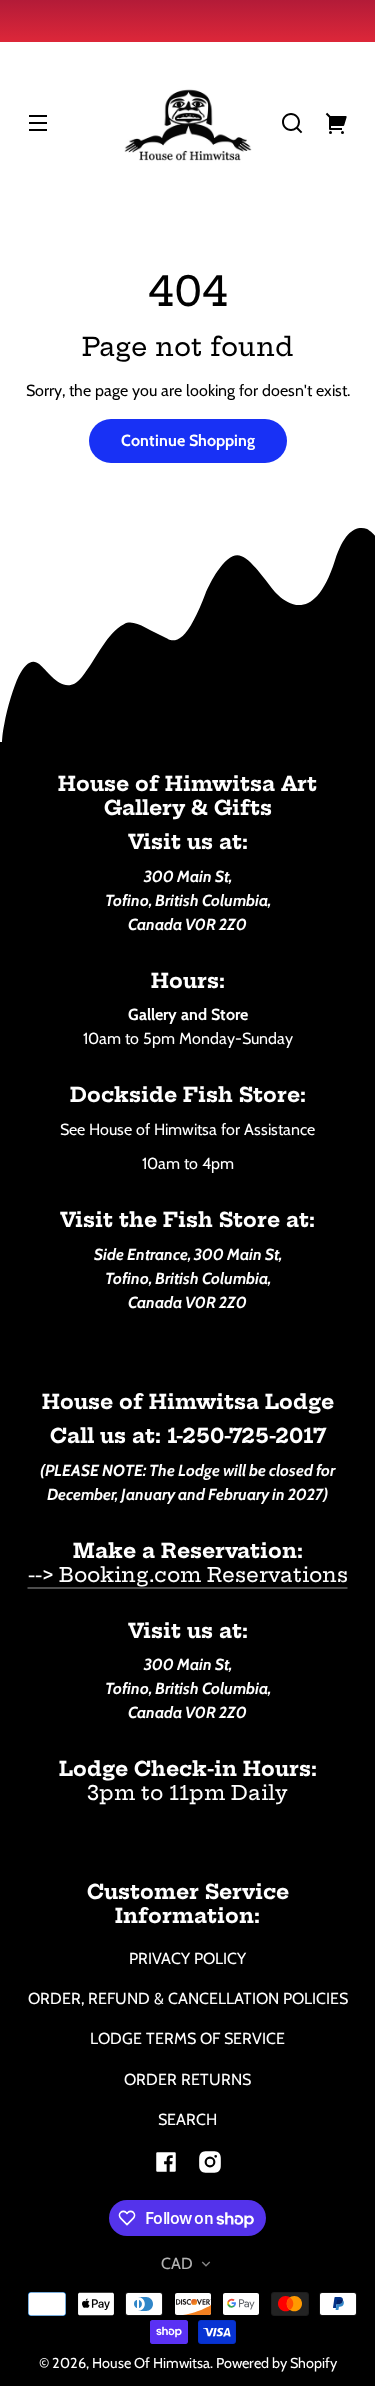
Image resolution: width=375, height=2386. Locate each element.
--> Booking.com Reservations (188, 1574)
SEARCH (187, 2119)
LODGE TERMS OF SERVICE (187, 2038)
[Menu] (38, 123)
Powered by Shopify (276, 2363)
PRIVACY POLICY (187, 1958)
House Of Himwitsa (151, 2363)
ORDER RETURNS (187, 2079)
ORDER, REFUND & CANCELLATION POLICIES (188, 1998)
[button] (292, 123)
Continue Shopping (188, 440)
